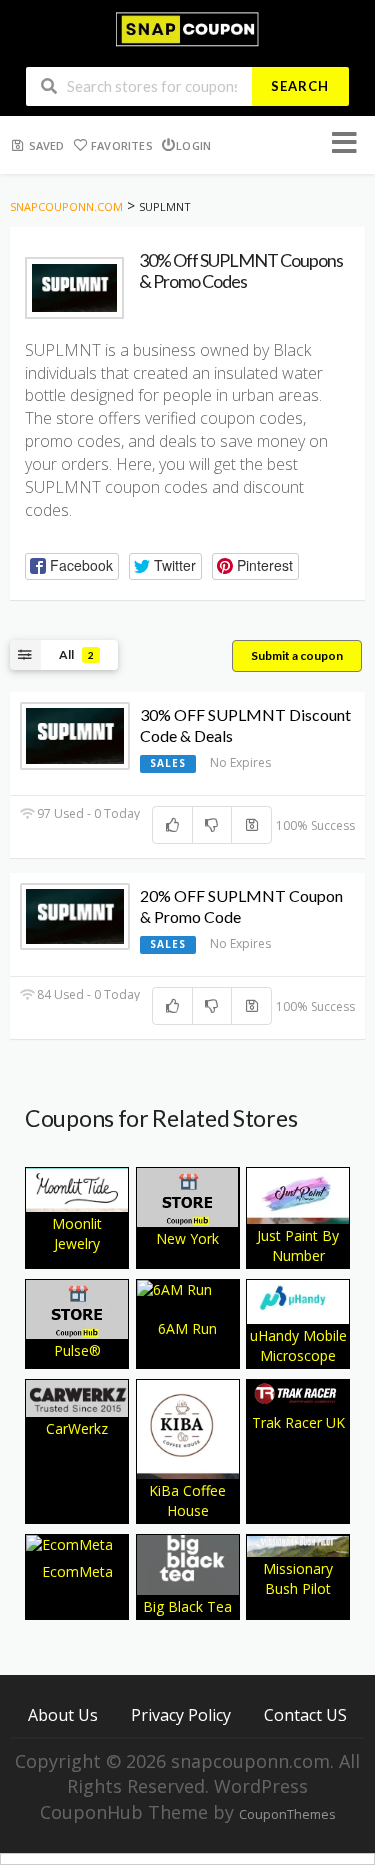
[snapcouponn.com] (187, 27)
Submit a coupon (297, 655)
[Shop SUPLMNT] (74, 288)
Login (193, 145)
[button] (72, 566)
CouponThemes (287, 1814)
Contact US (305, 1714)
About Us (63, 1714)
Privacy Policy (181, 1714)
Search (300, 86)
